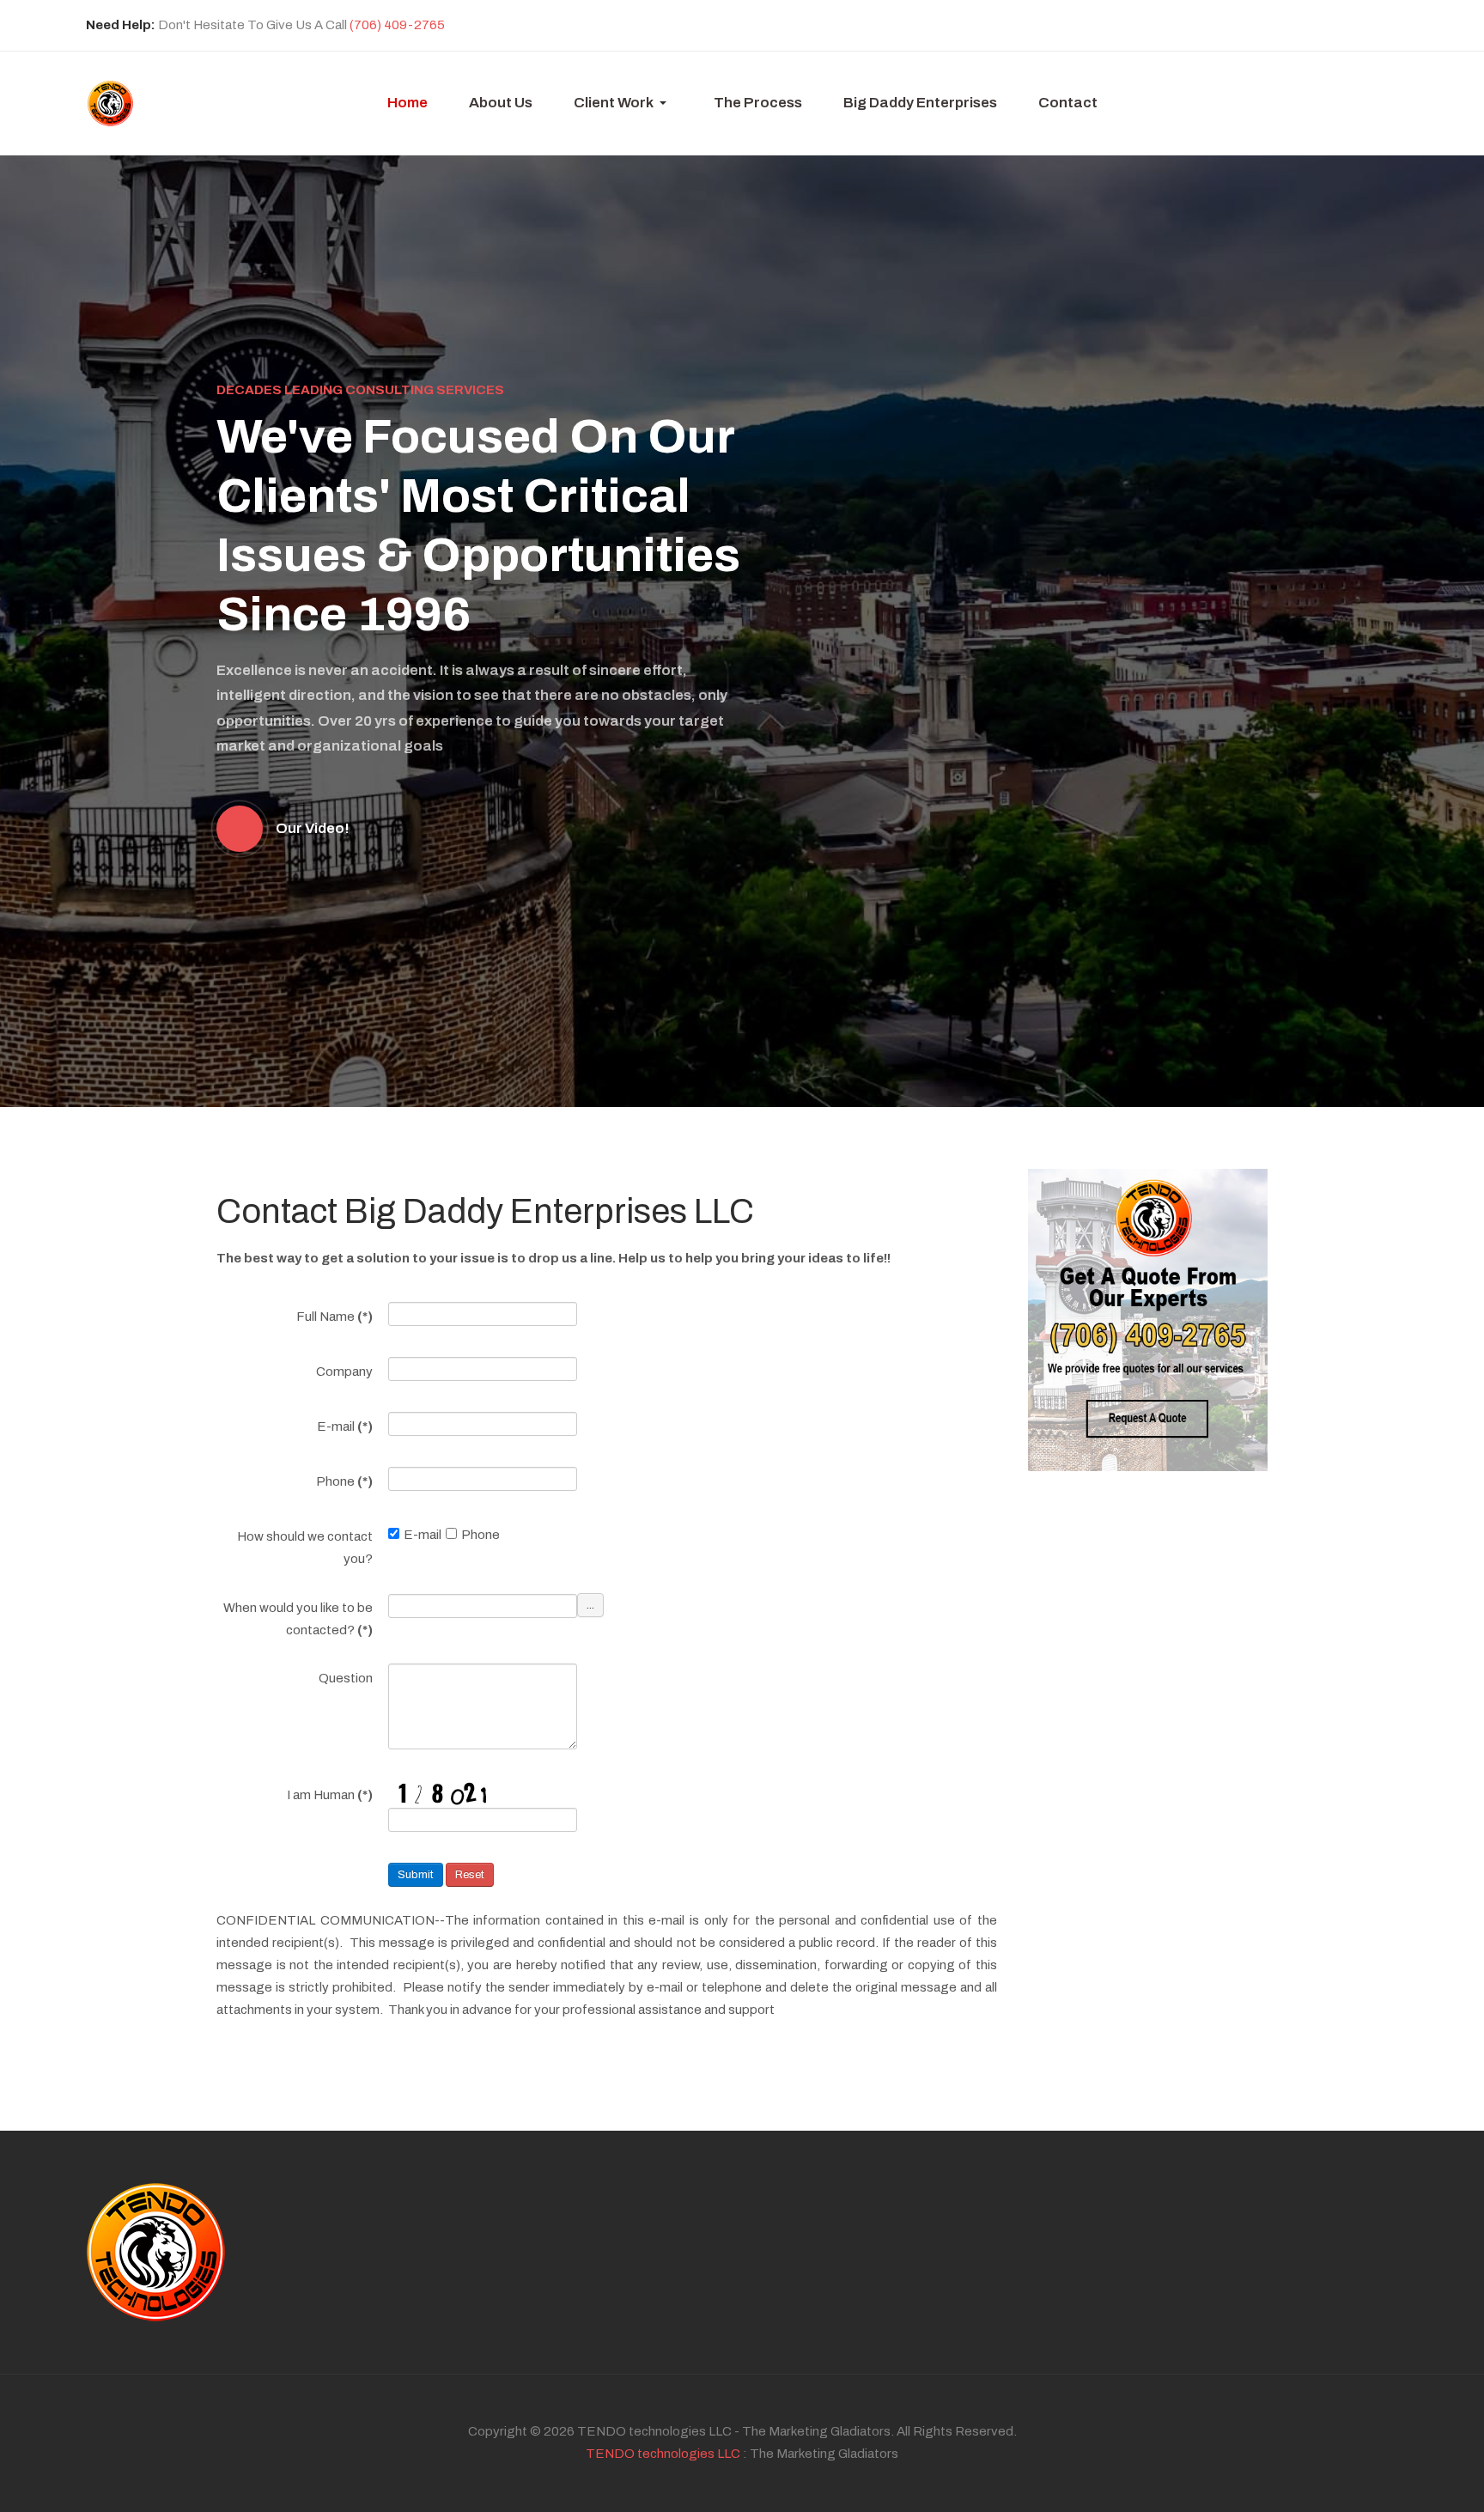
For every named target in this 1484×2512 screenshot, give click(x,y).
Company (344, 1372)
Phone (344, 1481)
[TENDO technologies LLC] (110, 103)
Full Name (335, 1317)
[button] (623, 103)
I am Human (330, 1795)
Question (346, 1678)
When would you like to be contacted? (298, 1619)
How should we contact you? (305, 1548)
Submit (416, 1875)
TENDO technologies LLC (663, 2454)
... (590, 1605)
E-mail (345, 1426)
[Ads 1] (1148, 1319)
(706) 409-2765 (397, 25)
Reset (470, 1875)
